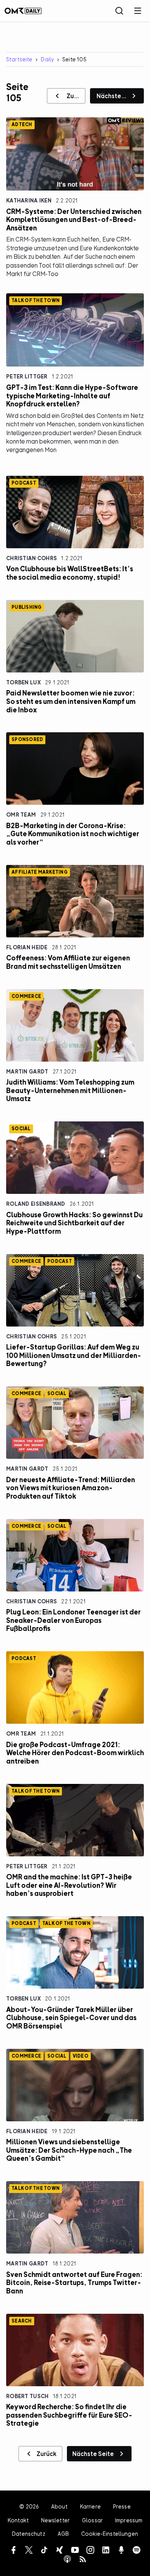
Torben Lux (23, 682)
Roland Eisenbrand (36, 1204)
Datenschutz (29, 2534)
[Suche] (119, 11)
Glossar (92, 2520)
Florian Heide (27, 947)
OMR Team (21, 815)
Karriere (90, 2506)
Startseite (19, 59)
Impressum (129, 2520)
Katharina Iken (29, 200)
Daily (47, 59)
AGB (63, 2534)
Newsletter (55, 2520)
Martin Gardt (27, 1071)
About (59, 2506)
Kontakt (18, 2520)
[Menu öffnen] (138, 11)
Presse (122, 2506)
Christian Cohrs (32, 558)
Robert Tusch (27, 2396)
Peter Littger (27, 376)
